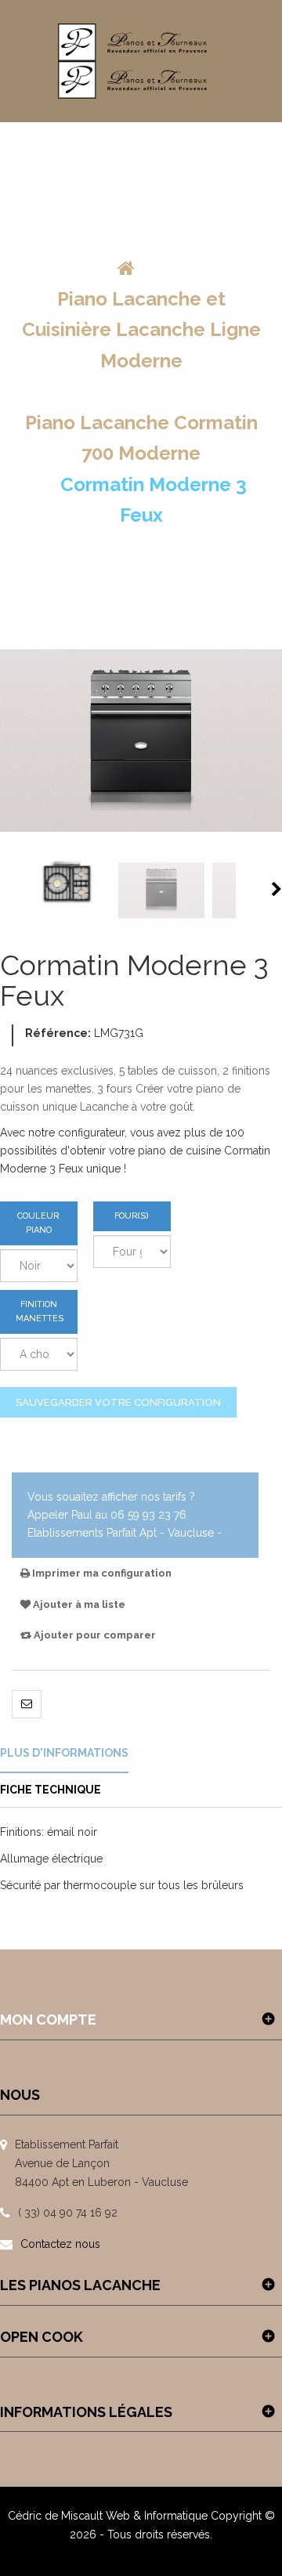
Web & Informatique (157, 2516)
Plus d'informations (64, 1753)
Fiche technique (51, 1790)
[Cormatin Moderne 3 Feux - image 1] (67, 891)
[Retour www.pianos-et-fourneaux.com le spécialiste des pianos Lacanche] (126, 268)
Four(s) (132, 1216)
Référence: (58, 1033)
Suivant (277, 889)
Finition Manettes (40, 1311)
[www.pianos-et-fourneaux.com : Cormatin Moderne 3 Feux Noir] (161, 891)
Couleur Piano (38, 1223)
